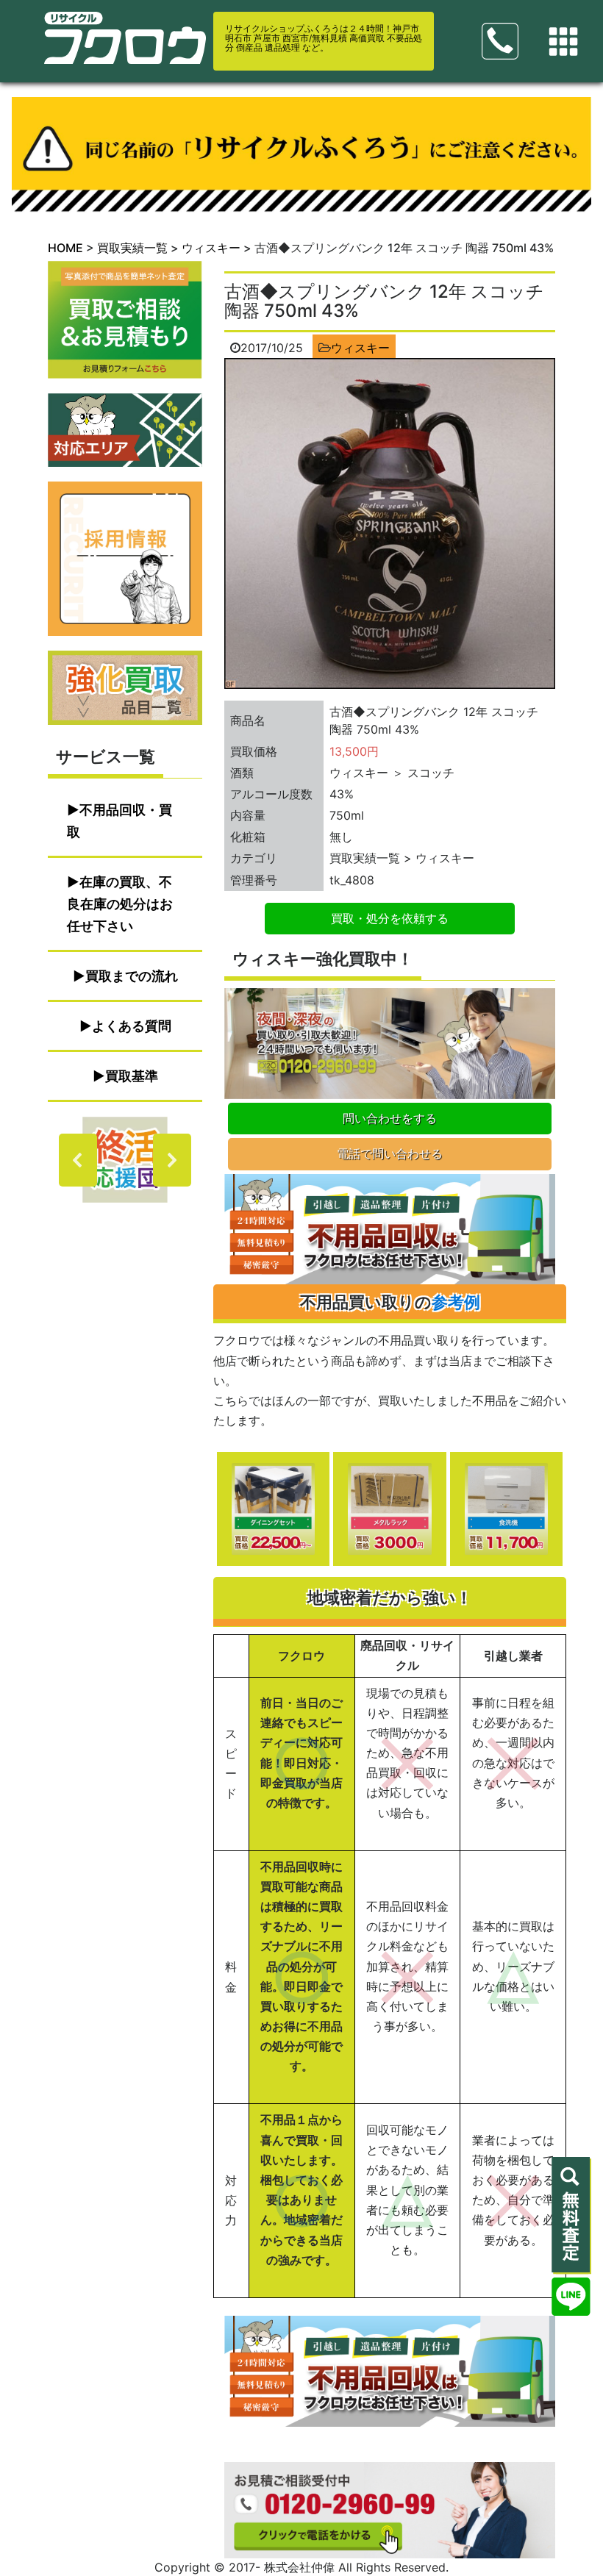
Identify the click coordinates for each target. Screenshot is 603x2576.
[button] (125, 1160)
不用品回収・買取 (119, 821)
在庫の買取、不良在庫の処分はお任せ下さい (120, 904)
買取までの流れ (132, 976)
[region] (125, 1160)
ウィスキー (360, 348)
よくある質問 (132, 1026)
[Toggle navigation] (563, 42)
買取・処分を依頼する (390, 918)
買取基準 (132, 1076)
